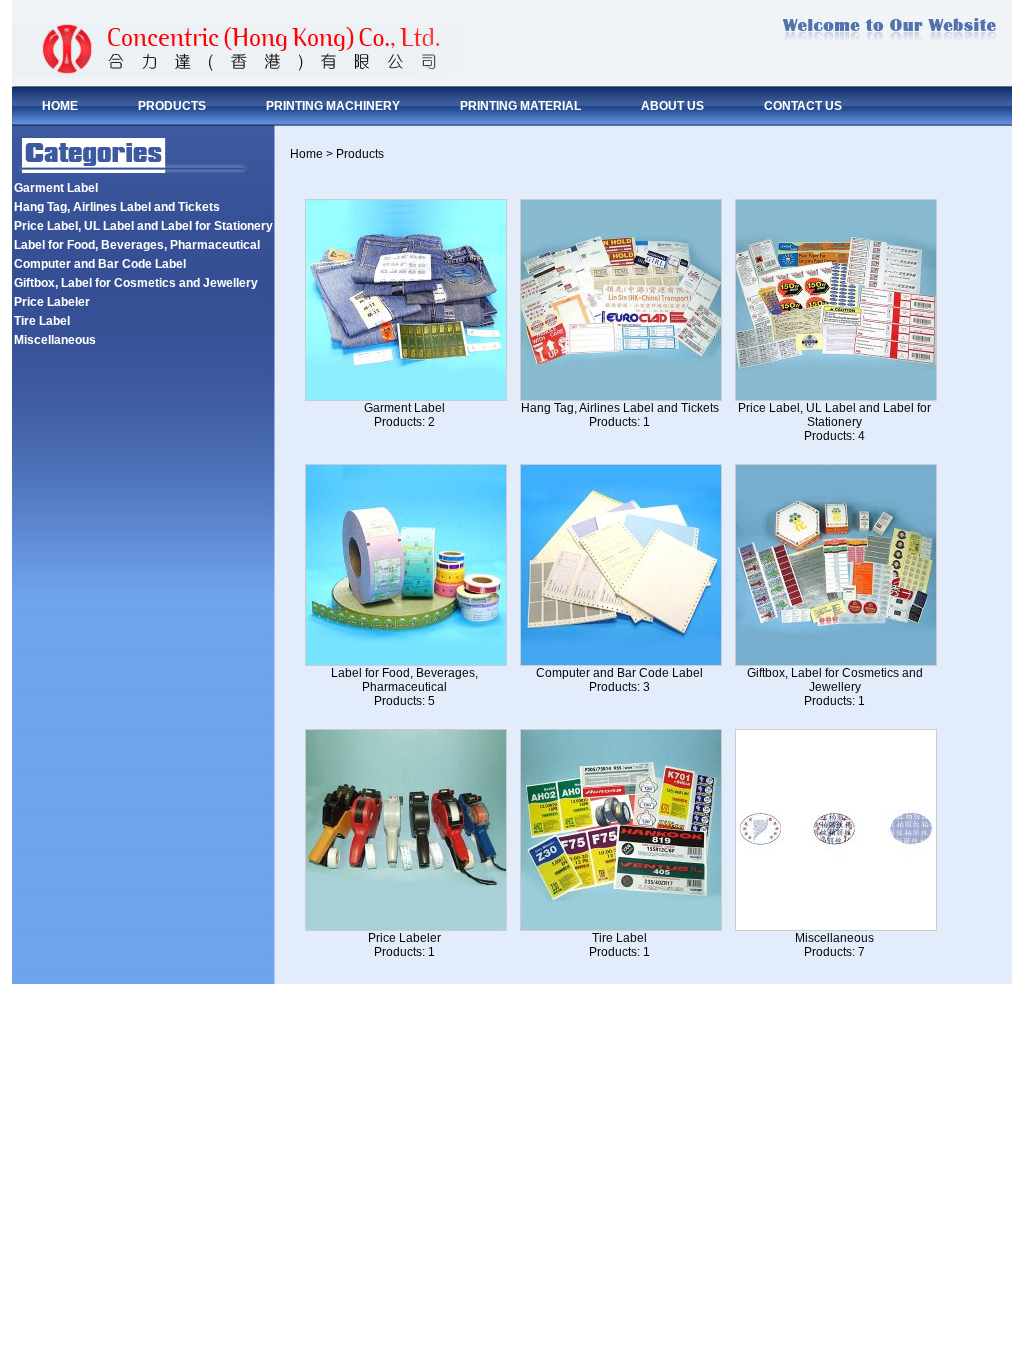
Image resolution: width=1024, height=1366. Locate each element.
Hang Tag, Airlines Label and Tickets (117, 207)
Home (306, 154)
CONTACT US (803, 106)
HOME (60, 106)
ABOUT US (672, 106)
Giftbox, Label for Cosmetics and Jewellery (136, 283)
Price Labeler (52, 302)
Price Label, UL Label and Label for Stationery (143, 226)
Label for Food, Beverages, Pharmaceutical (137, 245)
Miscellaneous (55, 340)
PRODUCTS (172, 106)
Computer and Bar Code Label (100, 264)
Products (360, 154)
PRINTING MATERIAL (520, 106)
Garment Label (56, 188)
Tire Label (42, 321)
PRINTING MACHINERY (333, 106)
